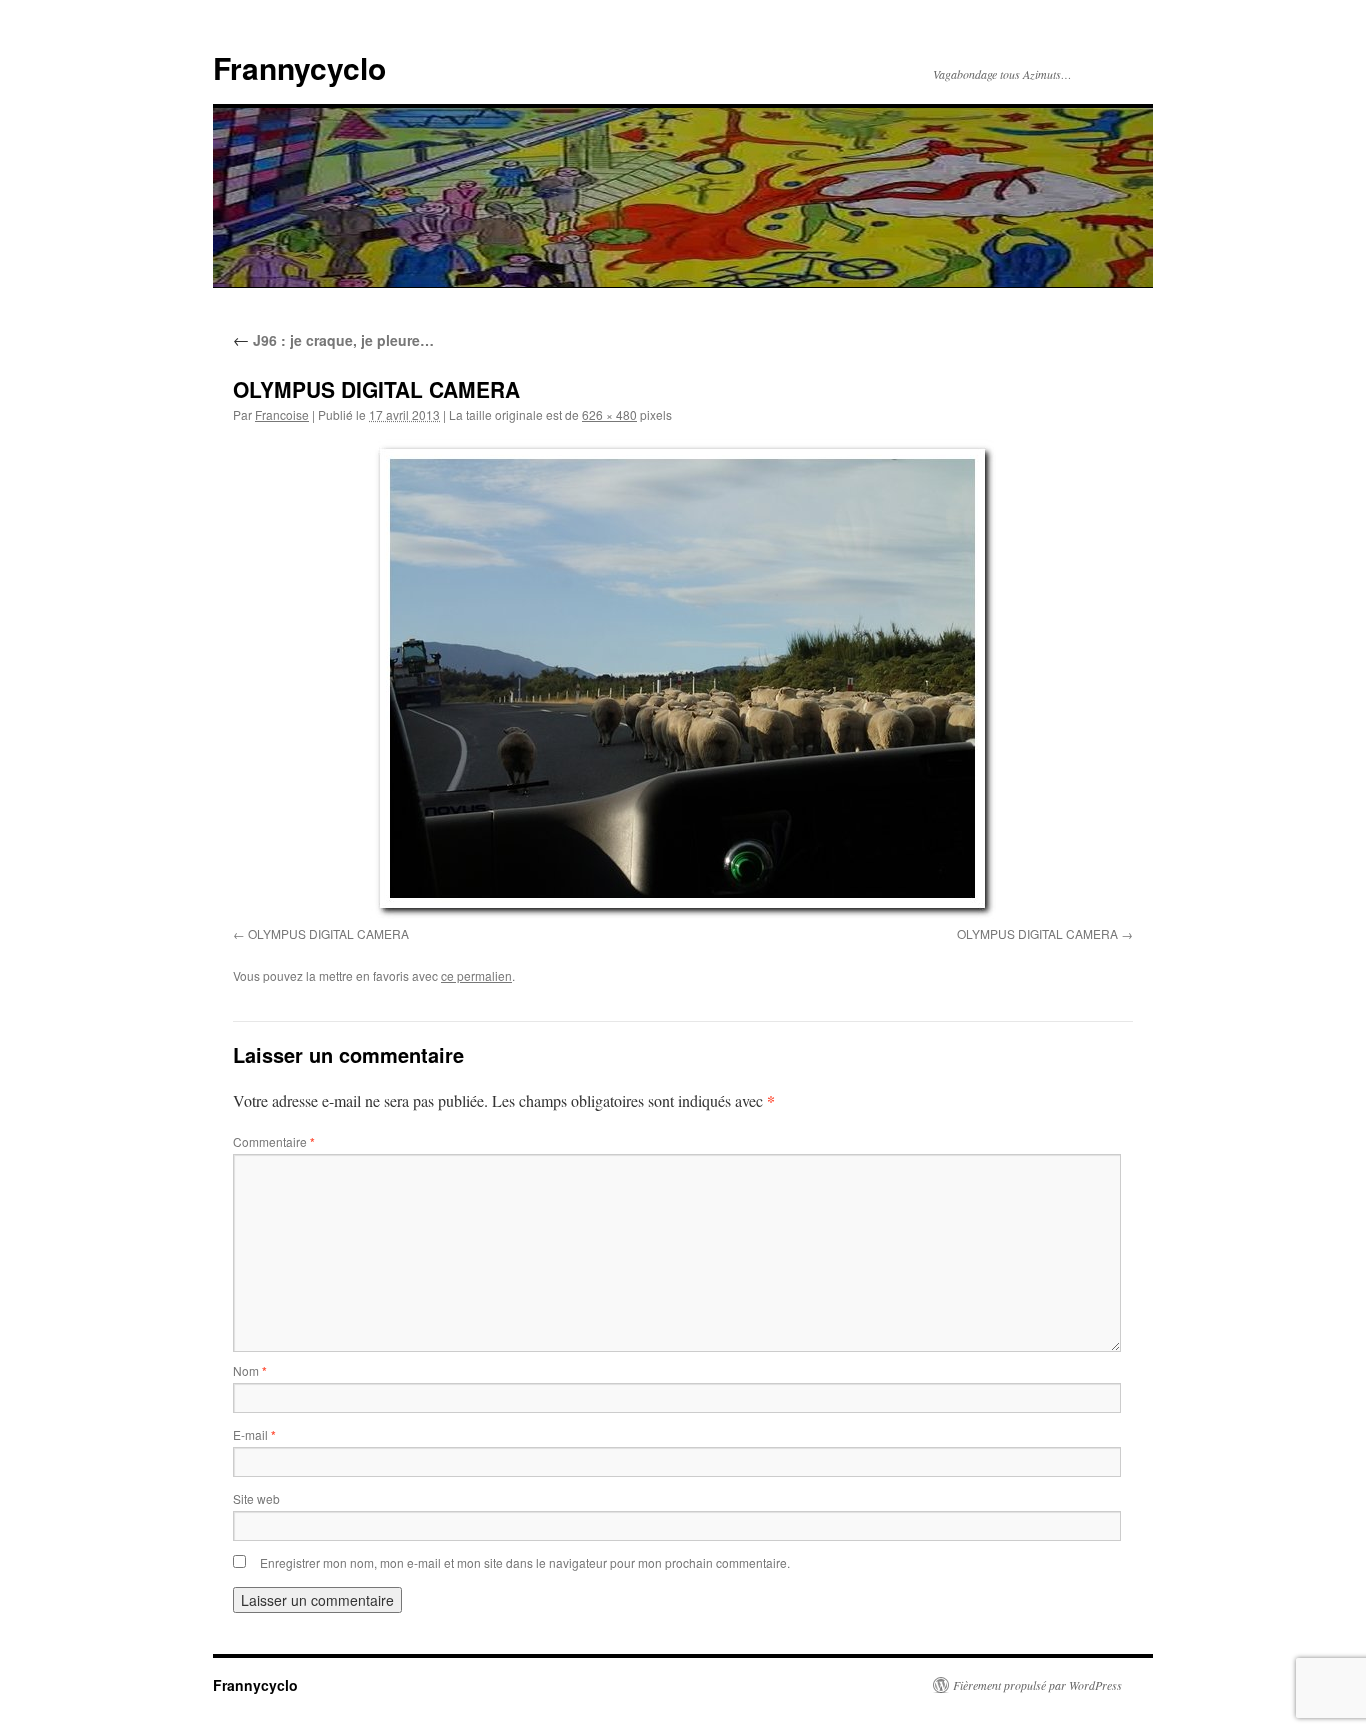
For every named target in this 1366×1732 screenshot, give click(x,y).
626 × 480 (609, 414)
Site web (256, 1498)
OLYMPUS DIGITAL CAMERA (328, 933)
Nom (250, 1370)
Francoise (282, 414)
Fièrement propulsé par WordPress (1037, 1685)
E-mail (254, 1434)
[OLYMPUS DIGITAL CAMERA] (683, 679)
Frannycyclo (299, 67)
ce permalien (476, 975)
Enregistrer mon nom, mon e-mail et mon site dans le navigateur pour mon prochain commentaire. (525, 1562)
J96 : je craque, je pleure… (333, 340)
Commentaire (274, 1141)
